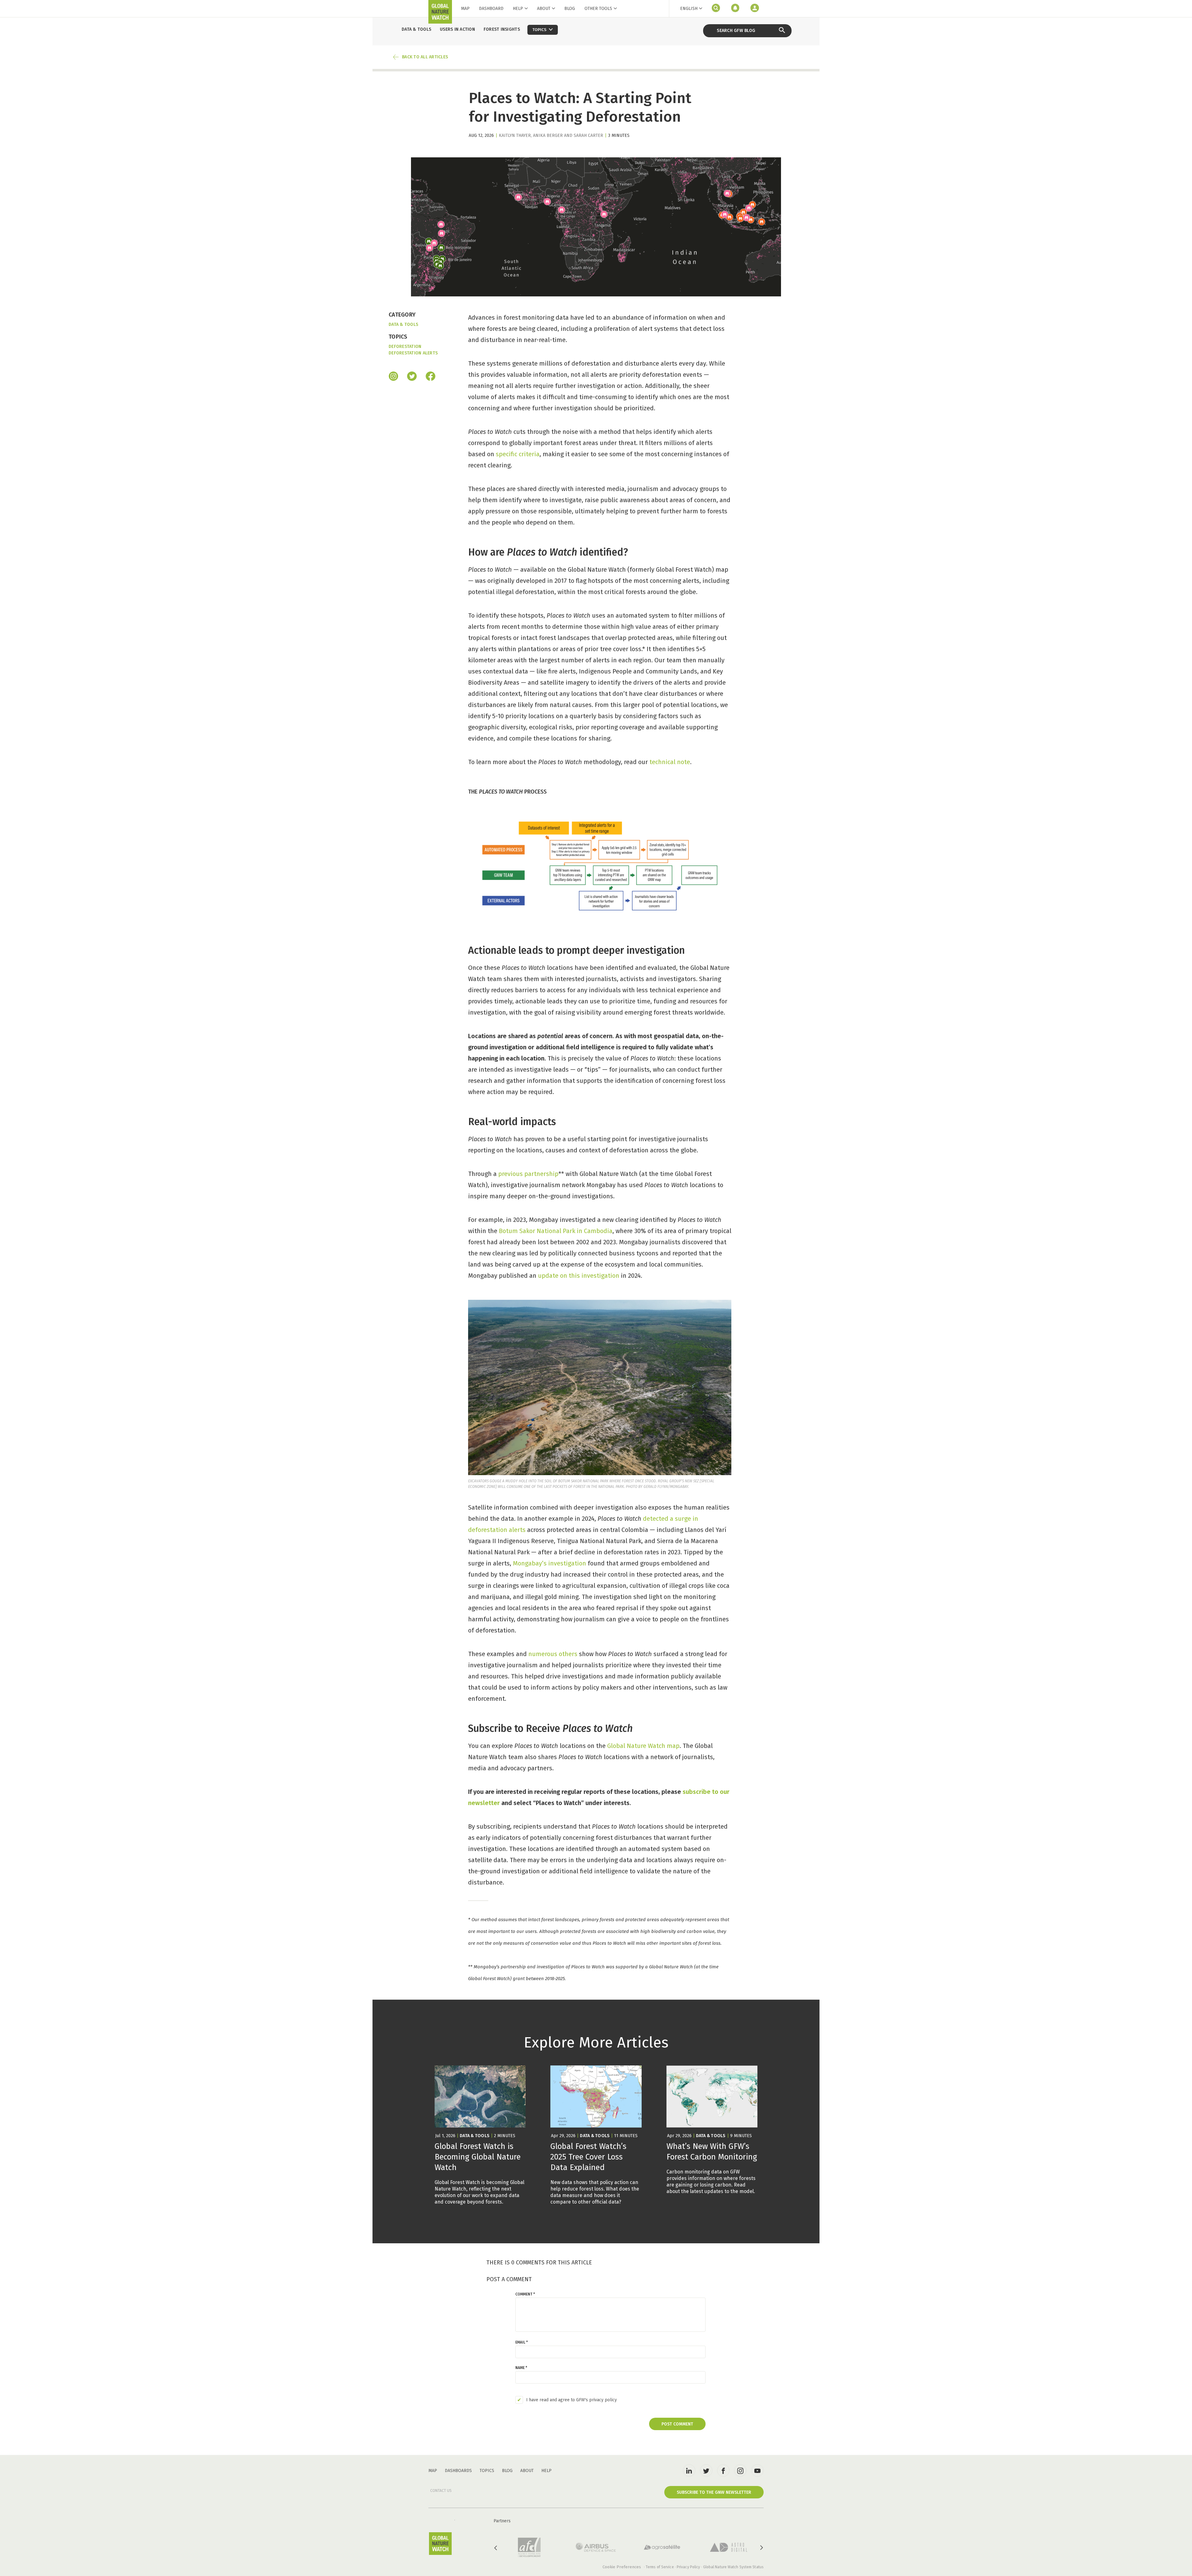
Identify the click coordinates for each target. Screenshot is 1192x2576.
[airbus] (596, 2547)
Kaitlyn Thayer (515, 135)
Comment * (525, 2294)
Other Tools (598, 9)
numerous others (553, 1654)
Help (518, 9)
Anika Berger (548, 135)
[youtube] (757, 2470)
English (689, 9)
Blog (570, 9)
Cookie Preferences (622, 2567)
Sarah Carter (588, 135)
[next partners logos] (761, 2548)
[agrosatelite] (662, 2547)
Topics (487, 2471)
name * (521, 2368)
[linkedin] (689, 2470)
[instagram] (393, 377)
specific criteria (518, 454)
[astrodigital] (729, 2547)
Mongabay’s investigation (549, 1563)
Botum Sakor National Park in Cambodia (556, 1231)
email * (521, 2342)
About (544, 9)
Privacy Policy (688, 2567)
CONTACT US (441, 2491)
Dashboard (491, 9)
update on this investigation (579, 1276)
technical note (670, 762)
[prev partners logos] (496, 2548)
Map (465, 9)
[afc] (529, 2547)
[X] (412, 377)
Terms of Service (660, 2567)
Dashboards (458, 2471)
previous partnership (528, 1174)
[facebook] (431, 377)
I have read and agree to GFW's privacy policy (571, 2400)
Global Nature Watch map (643, 1746)
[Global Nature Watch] (440, 2544)
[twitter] (706, 2470)
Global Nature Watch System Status (733, 2567)
